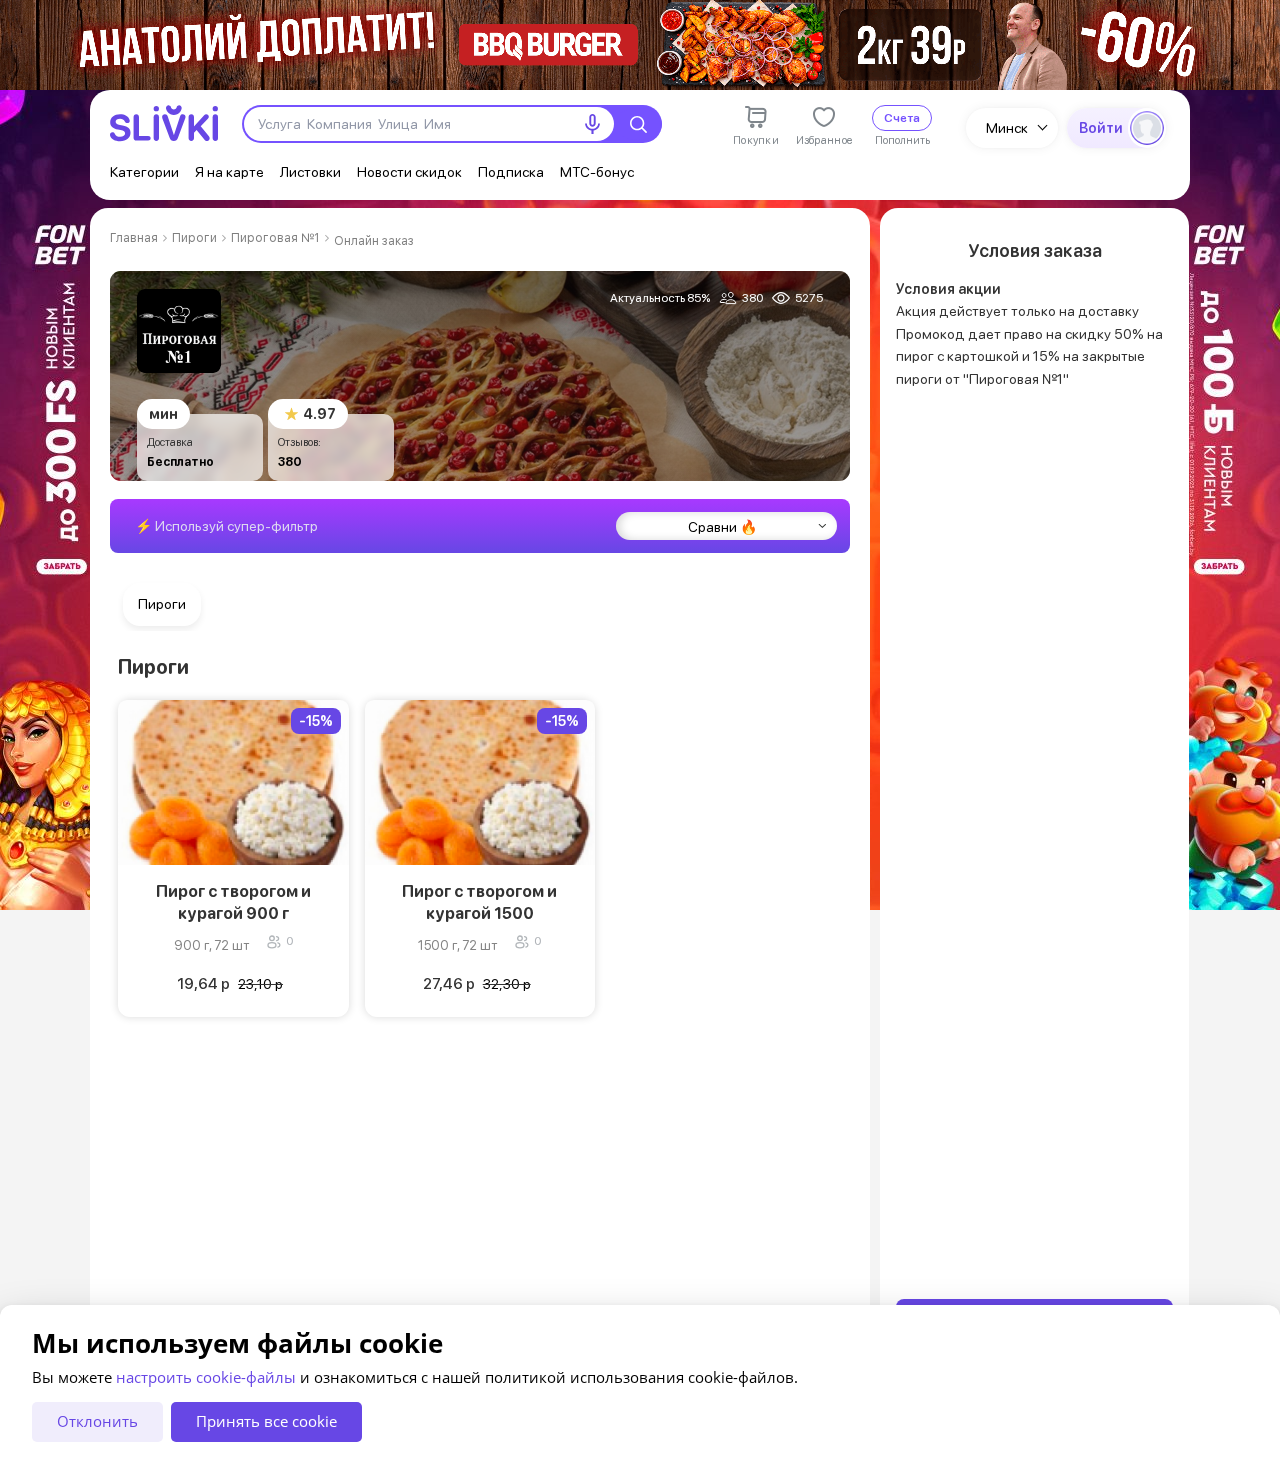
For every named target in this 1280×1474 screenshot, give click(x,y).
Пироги (194, 238)
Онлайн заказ (374, 241)
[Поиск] (638, 124)
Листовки (310, 172)
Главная (134, 238)
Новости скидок (409, 172)
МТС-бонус (597, 172)
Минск (1007, 128)
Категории (144, 172)
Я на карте (229, 172)
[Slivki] (164, 123)
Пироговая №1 (275, 238)
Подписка (511, 172)
